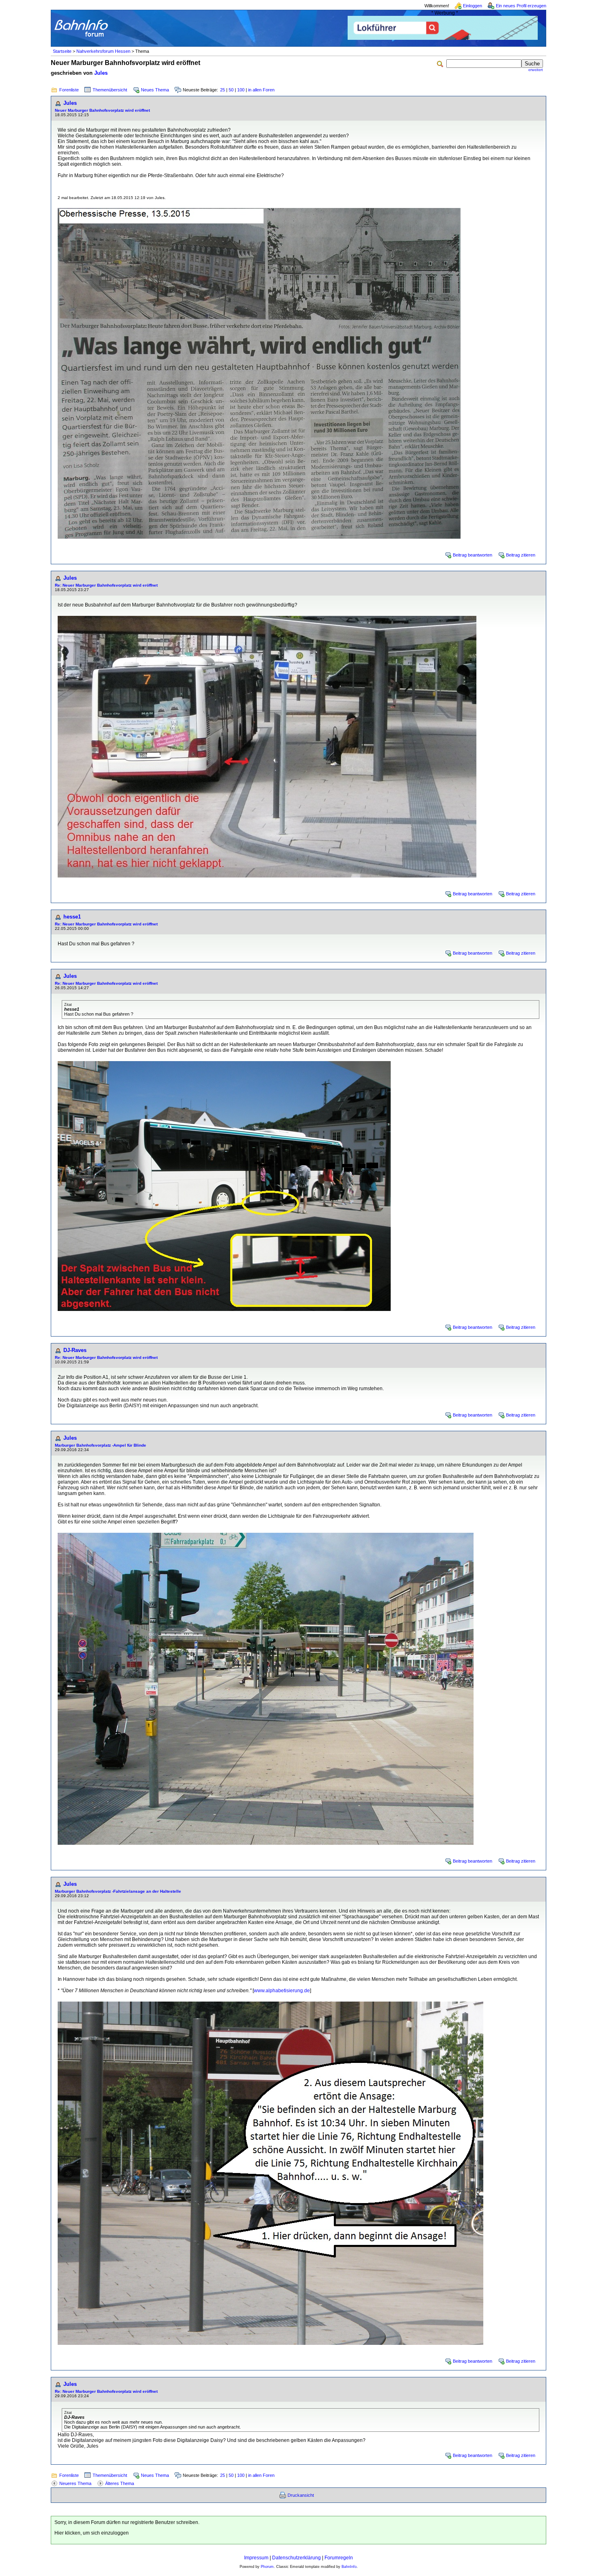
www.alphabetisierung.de (282, 1991)
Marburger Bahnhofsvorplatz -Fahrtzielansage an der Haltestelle (118, 1891)
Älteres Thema (120, 2483)
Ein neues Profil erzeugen (521, 6)
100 (241, 90)
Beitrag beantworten (473, 555)
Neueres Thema (75, 2483)
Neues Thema (155, 90)
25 (223, 90)
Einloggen (473, 6)
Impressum (256, 2558)
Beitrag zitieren (521, 555)
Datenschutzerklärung (296, 2558)
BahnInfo (349, 2567)
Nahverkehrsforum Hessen (103, 51)
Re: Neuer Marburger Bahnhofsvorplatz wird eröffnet (106, 585)
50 (231, 90)
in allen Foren (261, 90)
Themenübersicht (110, 90)
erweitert (536, 70)
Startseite (62, 51)
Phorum (267, 2567)
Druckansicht (301, 2495)
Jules (101, 73)
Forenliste (69, 90)
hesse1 (72, 917)
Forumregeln (339, 2558)
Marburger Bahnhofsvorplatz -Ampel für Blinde (101, 1445)
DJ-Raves (75, 1350)
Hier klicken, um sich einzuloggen (92, 2533)
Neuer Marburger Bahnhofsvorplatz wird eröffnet (102, 110)
